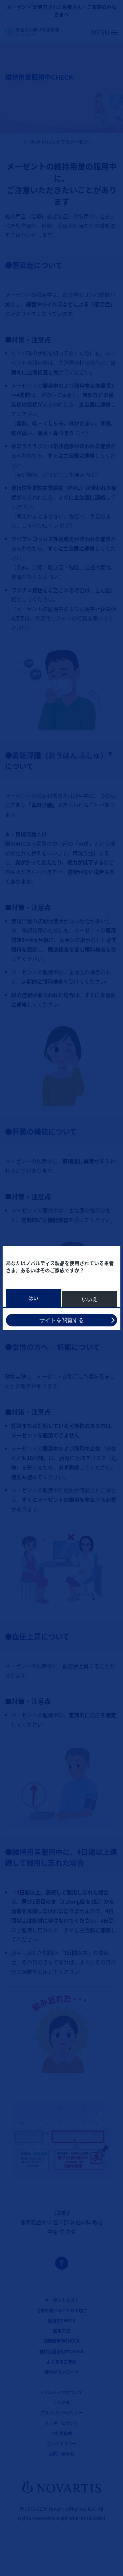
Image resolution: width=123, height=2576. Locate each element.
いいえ (90, 1299)
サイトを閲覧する (62, 1320)
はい (33, 1298)
